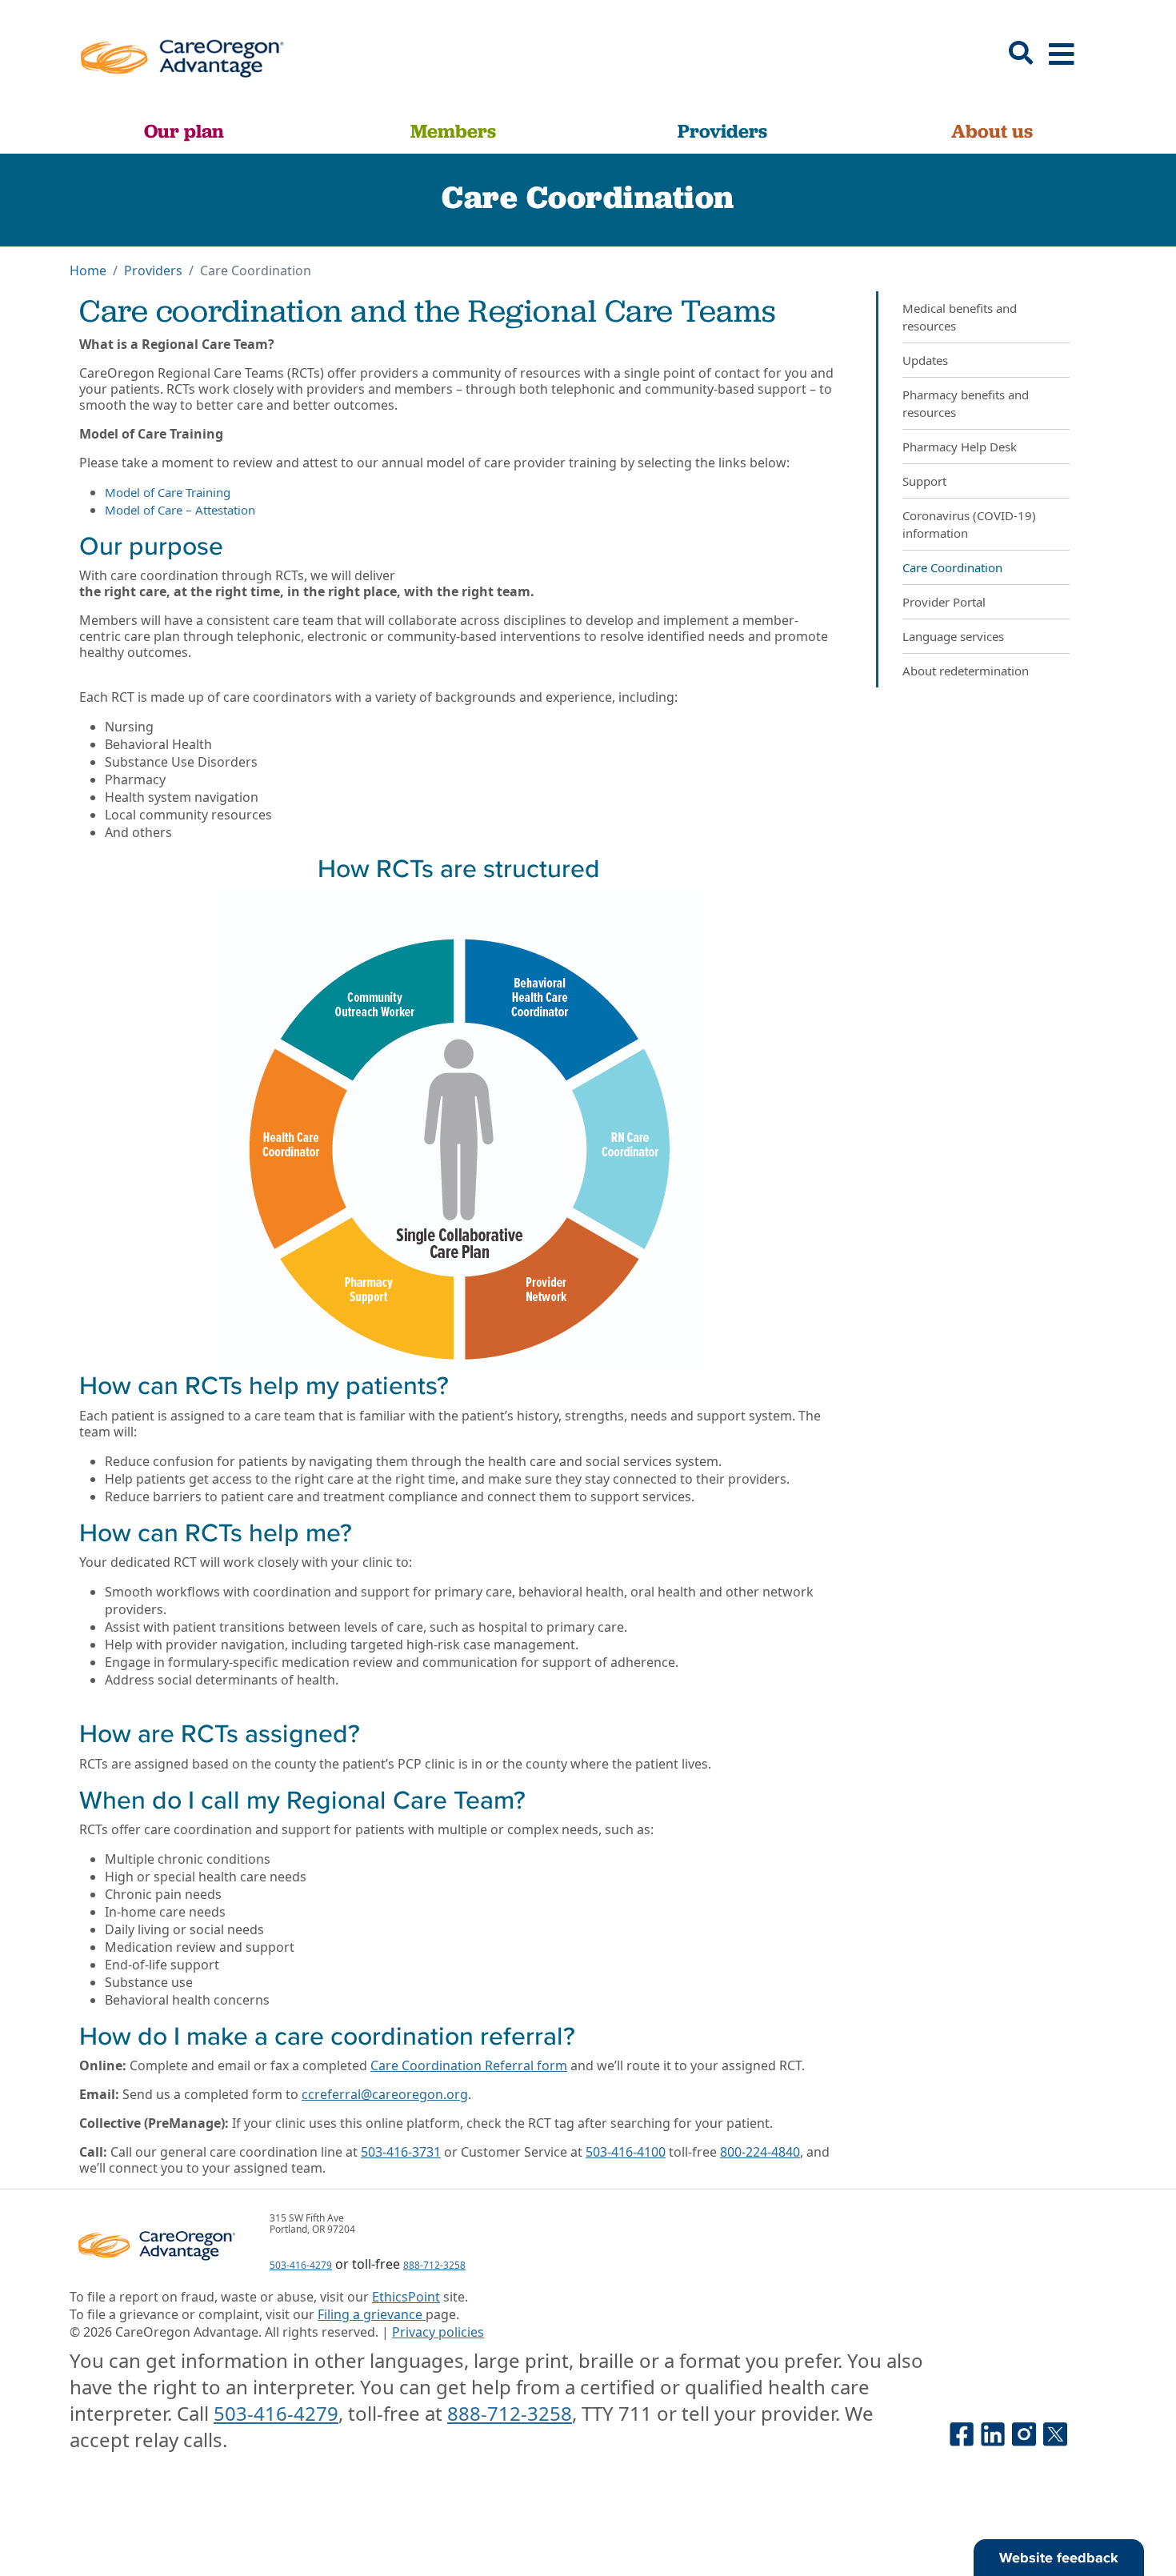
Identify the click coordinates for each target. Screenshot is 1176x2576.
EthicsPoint (406, 2297)
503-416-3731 (401, 2152)
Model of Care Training (168, 492)
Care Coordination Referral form (469, 2065)
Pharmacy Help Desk (960, 447)
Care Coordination (952, 567)
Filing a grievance (372, 2314)
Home (88, 270)
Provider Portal (944, 602)
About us (992, 131)
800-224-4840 (760, 2152)
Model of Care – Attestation (180, 510)
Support (924, 481)
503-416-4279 (301, 2265)
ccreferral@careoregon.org (385, 2094)
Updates (925, 360)
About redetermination (966, 671)
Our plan (184, 131)
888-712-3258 (434, 2265)
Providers (722, 131)
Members (453, 131)
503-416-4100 (626, 2152)
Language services (953, 636)
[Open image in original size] (181, 54)
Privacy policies (438, 2332)
